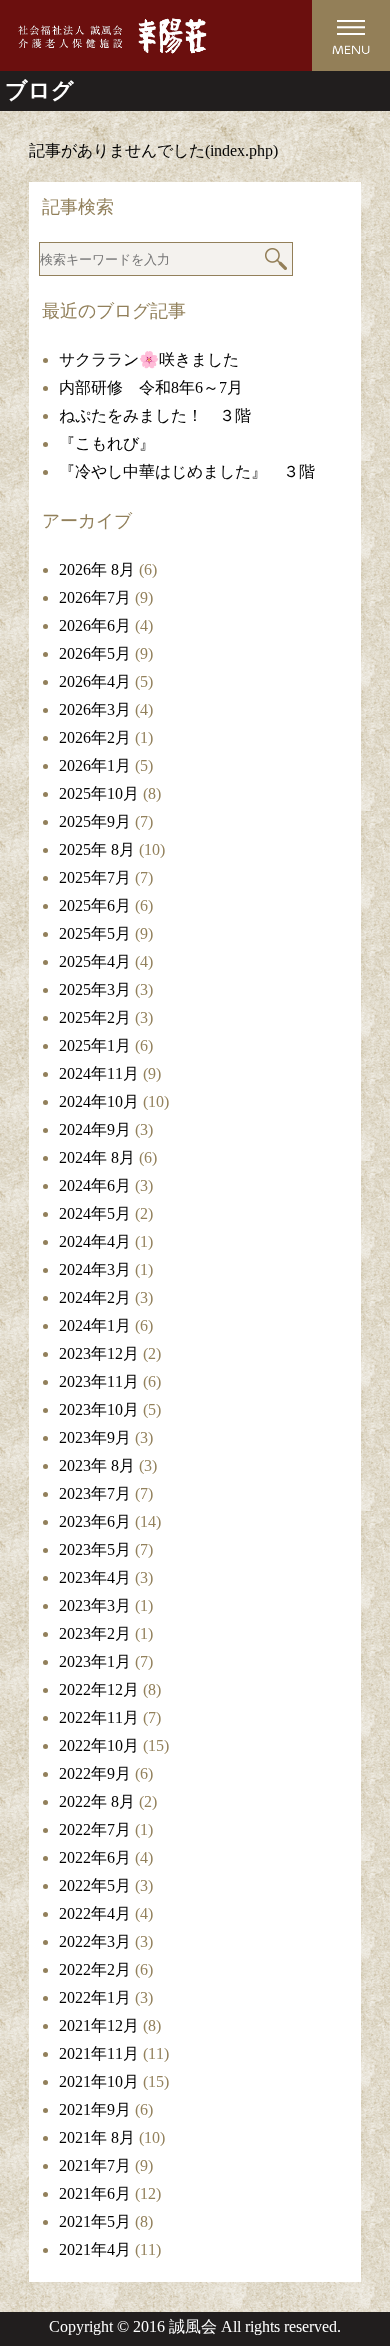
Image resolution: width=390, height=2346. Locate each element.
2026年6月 (95, 625)
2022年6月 (95, 1857)
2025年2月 (95, 1017)
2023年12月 (99, 1353)
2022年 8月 (97, 1801)
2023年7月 (95, 1493)
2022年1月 (95, 1997)
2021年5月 (95, 2221)
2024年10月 (99, 1101)
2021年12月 (99, 2025)
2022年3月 (95, 1941)
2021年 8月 (97, 2137)
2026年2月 (95, 737)
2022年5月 (95, 1885)
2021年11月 (99, 2053)
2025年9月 (95, 821)
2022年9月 (95, 1773)
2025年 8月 (97, 849)
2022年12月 (99, 1689)
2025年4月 (95, 961)
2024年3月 (95, 1269)
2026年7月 (95, 597)
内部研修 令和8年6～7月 (151, 387)
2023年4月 (95, 1577)
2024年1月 (95, 1325)
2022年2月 (95, 1969)
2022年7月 (95, 1829)
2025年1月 (95, 1045)
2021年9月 (95, 2109)
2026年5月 (95, 653)
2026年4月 (95, 681)
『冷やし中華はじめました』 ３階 (187, 471)
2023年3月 (95, 1605)
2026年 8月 (97, 569)
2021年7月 (95, 2165)
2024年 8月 (97, 1157)
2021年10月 (99, 2081)
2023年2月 (95, 1633)
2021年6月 (95, 2193)
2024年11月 (99, 1073)
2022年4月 (95, 1913)
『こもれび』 (107, 443)
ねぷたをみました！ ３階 (155, 415)
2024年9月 (95, 1129)
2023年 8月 (97, 1465)
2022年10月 (99, 1745)
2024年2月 (95, 1297)
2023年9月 (95, 1437)
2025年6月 (95, 905)
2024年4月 (95, 1241)
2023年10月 (99, 1409)
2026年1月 (95, 765)
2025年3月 (95, 989)
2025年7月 (95, 877)
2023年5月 (95, 1549)
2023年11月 (99, 1381)
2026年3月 (95, 709)
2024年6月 (95, 1185)
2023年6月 (95, 1521)
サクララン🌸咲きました (149, 359)
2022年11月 (99, 1717)
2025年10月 (99, 793)
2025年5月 (95, 933)
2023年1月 (95, 1661)
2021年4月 (95, 2249)
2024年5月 (95, 1213)
